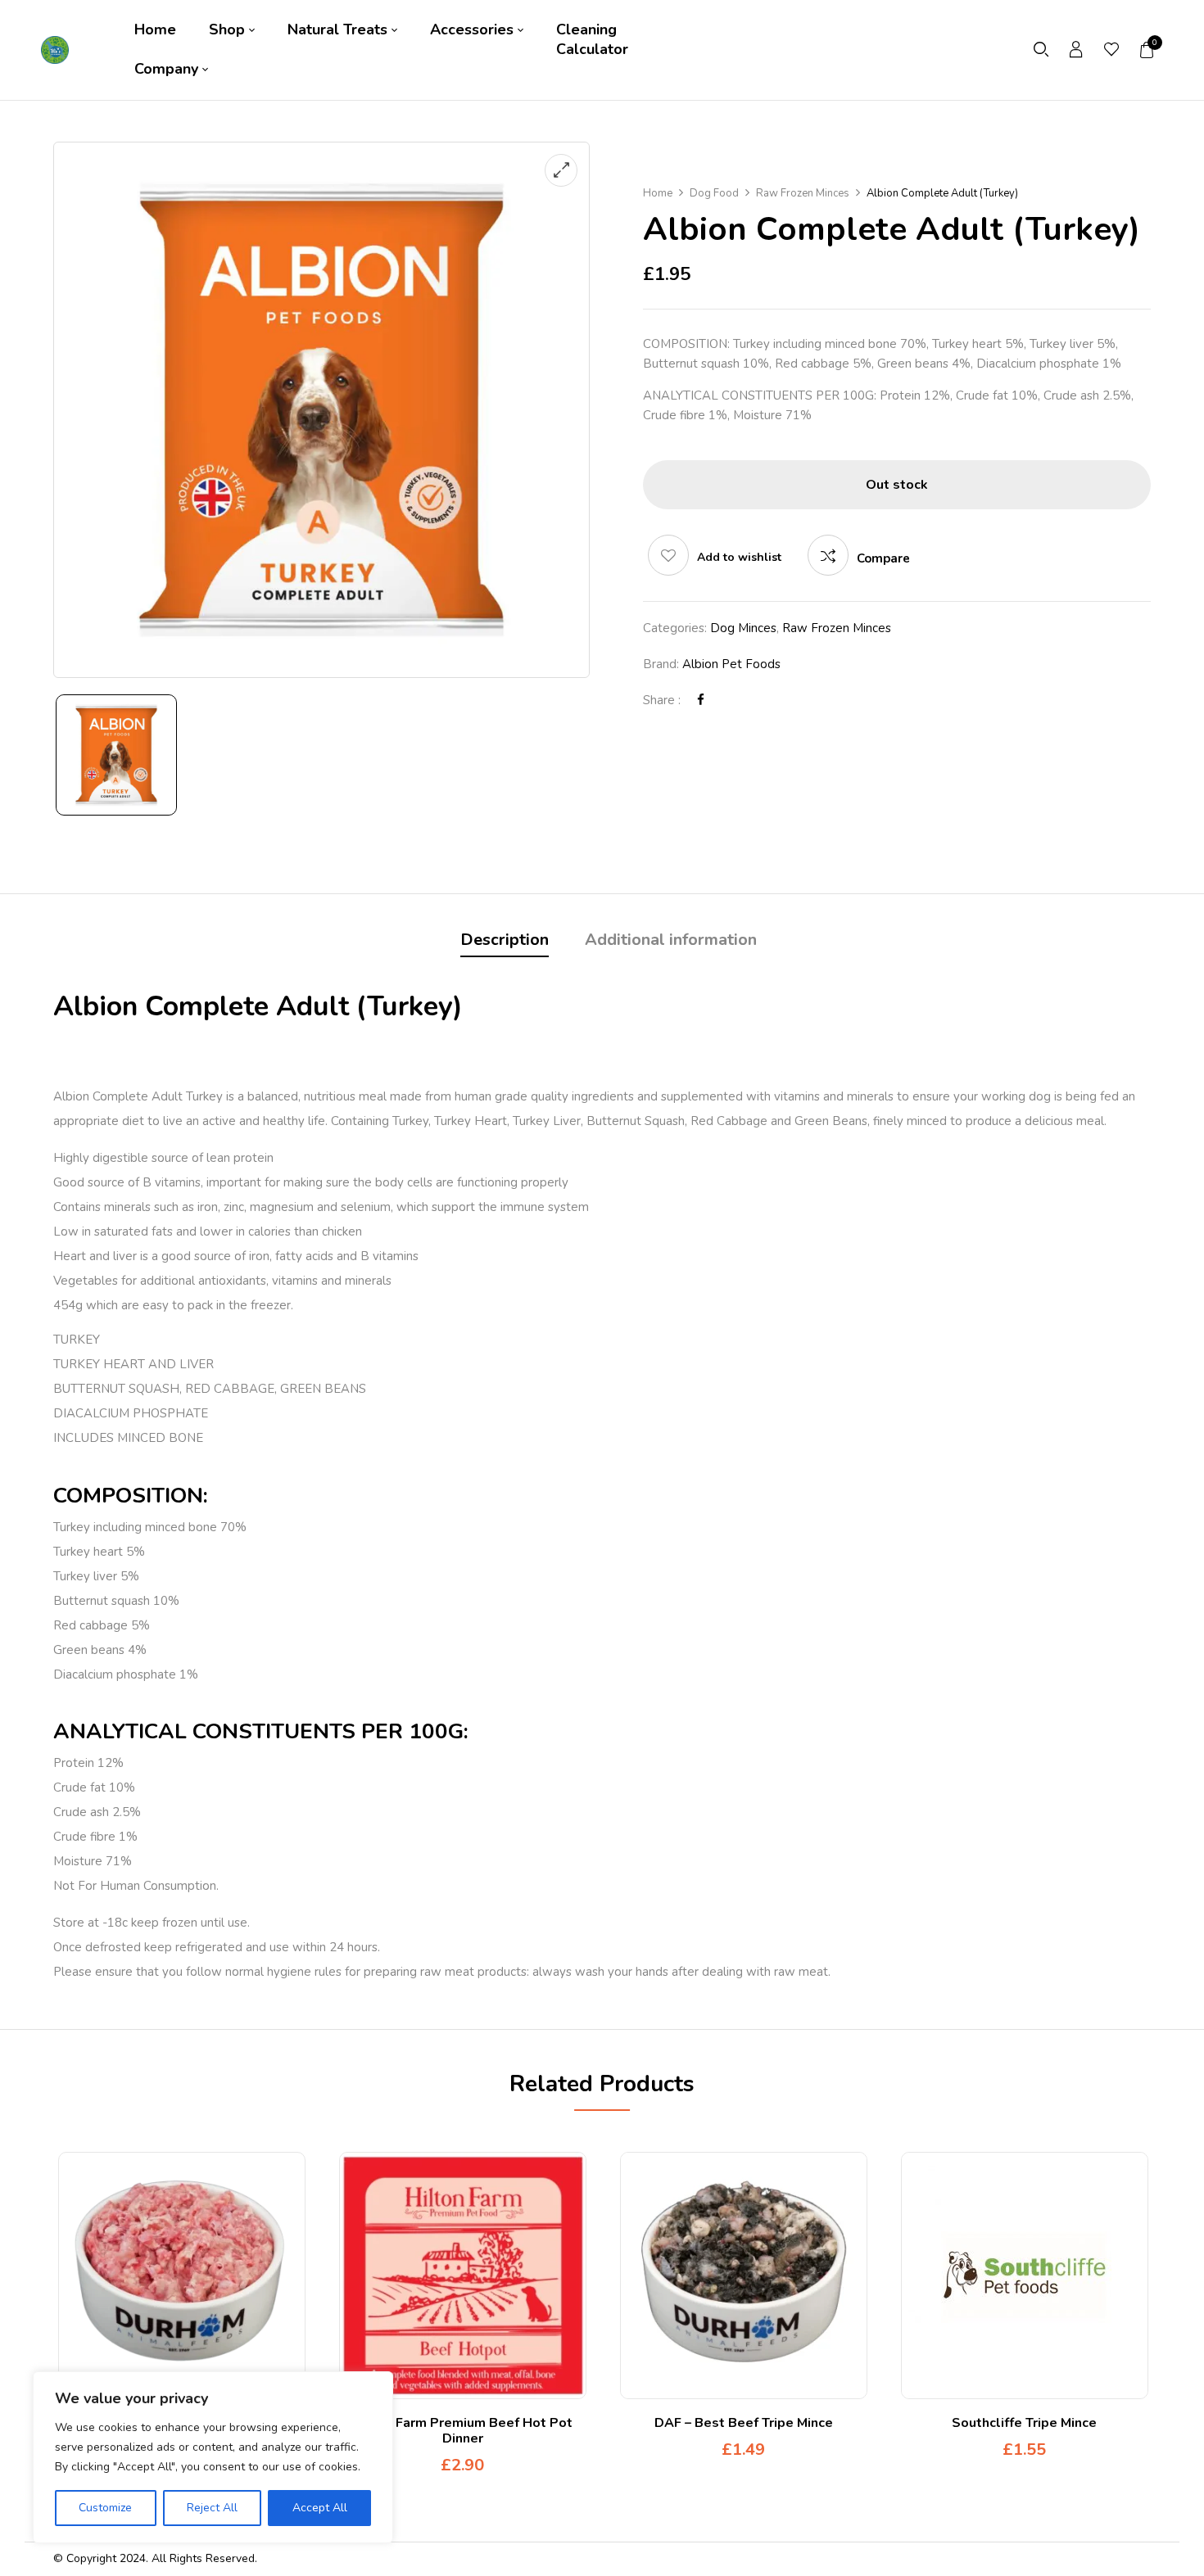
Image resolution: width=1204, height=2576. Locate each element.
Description (505, 940)
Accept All (320, 2508)
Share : (662, 700)
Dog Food (714, 193)
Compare (883, 558)
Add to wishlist (739, 557)
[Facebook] (701, 700)
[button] (1147, 50)
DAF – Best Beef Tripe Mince (744, 2423)
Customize (105, 2508)
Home (658, 193)
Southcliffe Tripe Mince (1024, 2423)
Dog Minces (743, 628)
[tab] (505, 942)
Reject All (212, 2508)
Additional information (671, 940)
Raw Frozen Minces (803, 193)
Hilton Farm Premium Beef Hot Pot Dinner (463, 2431)
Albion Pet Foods (731, 664)
